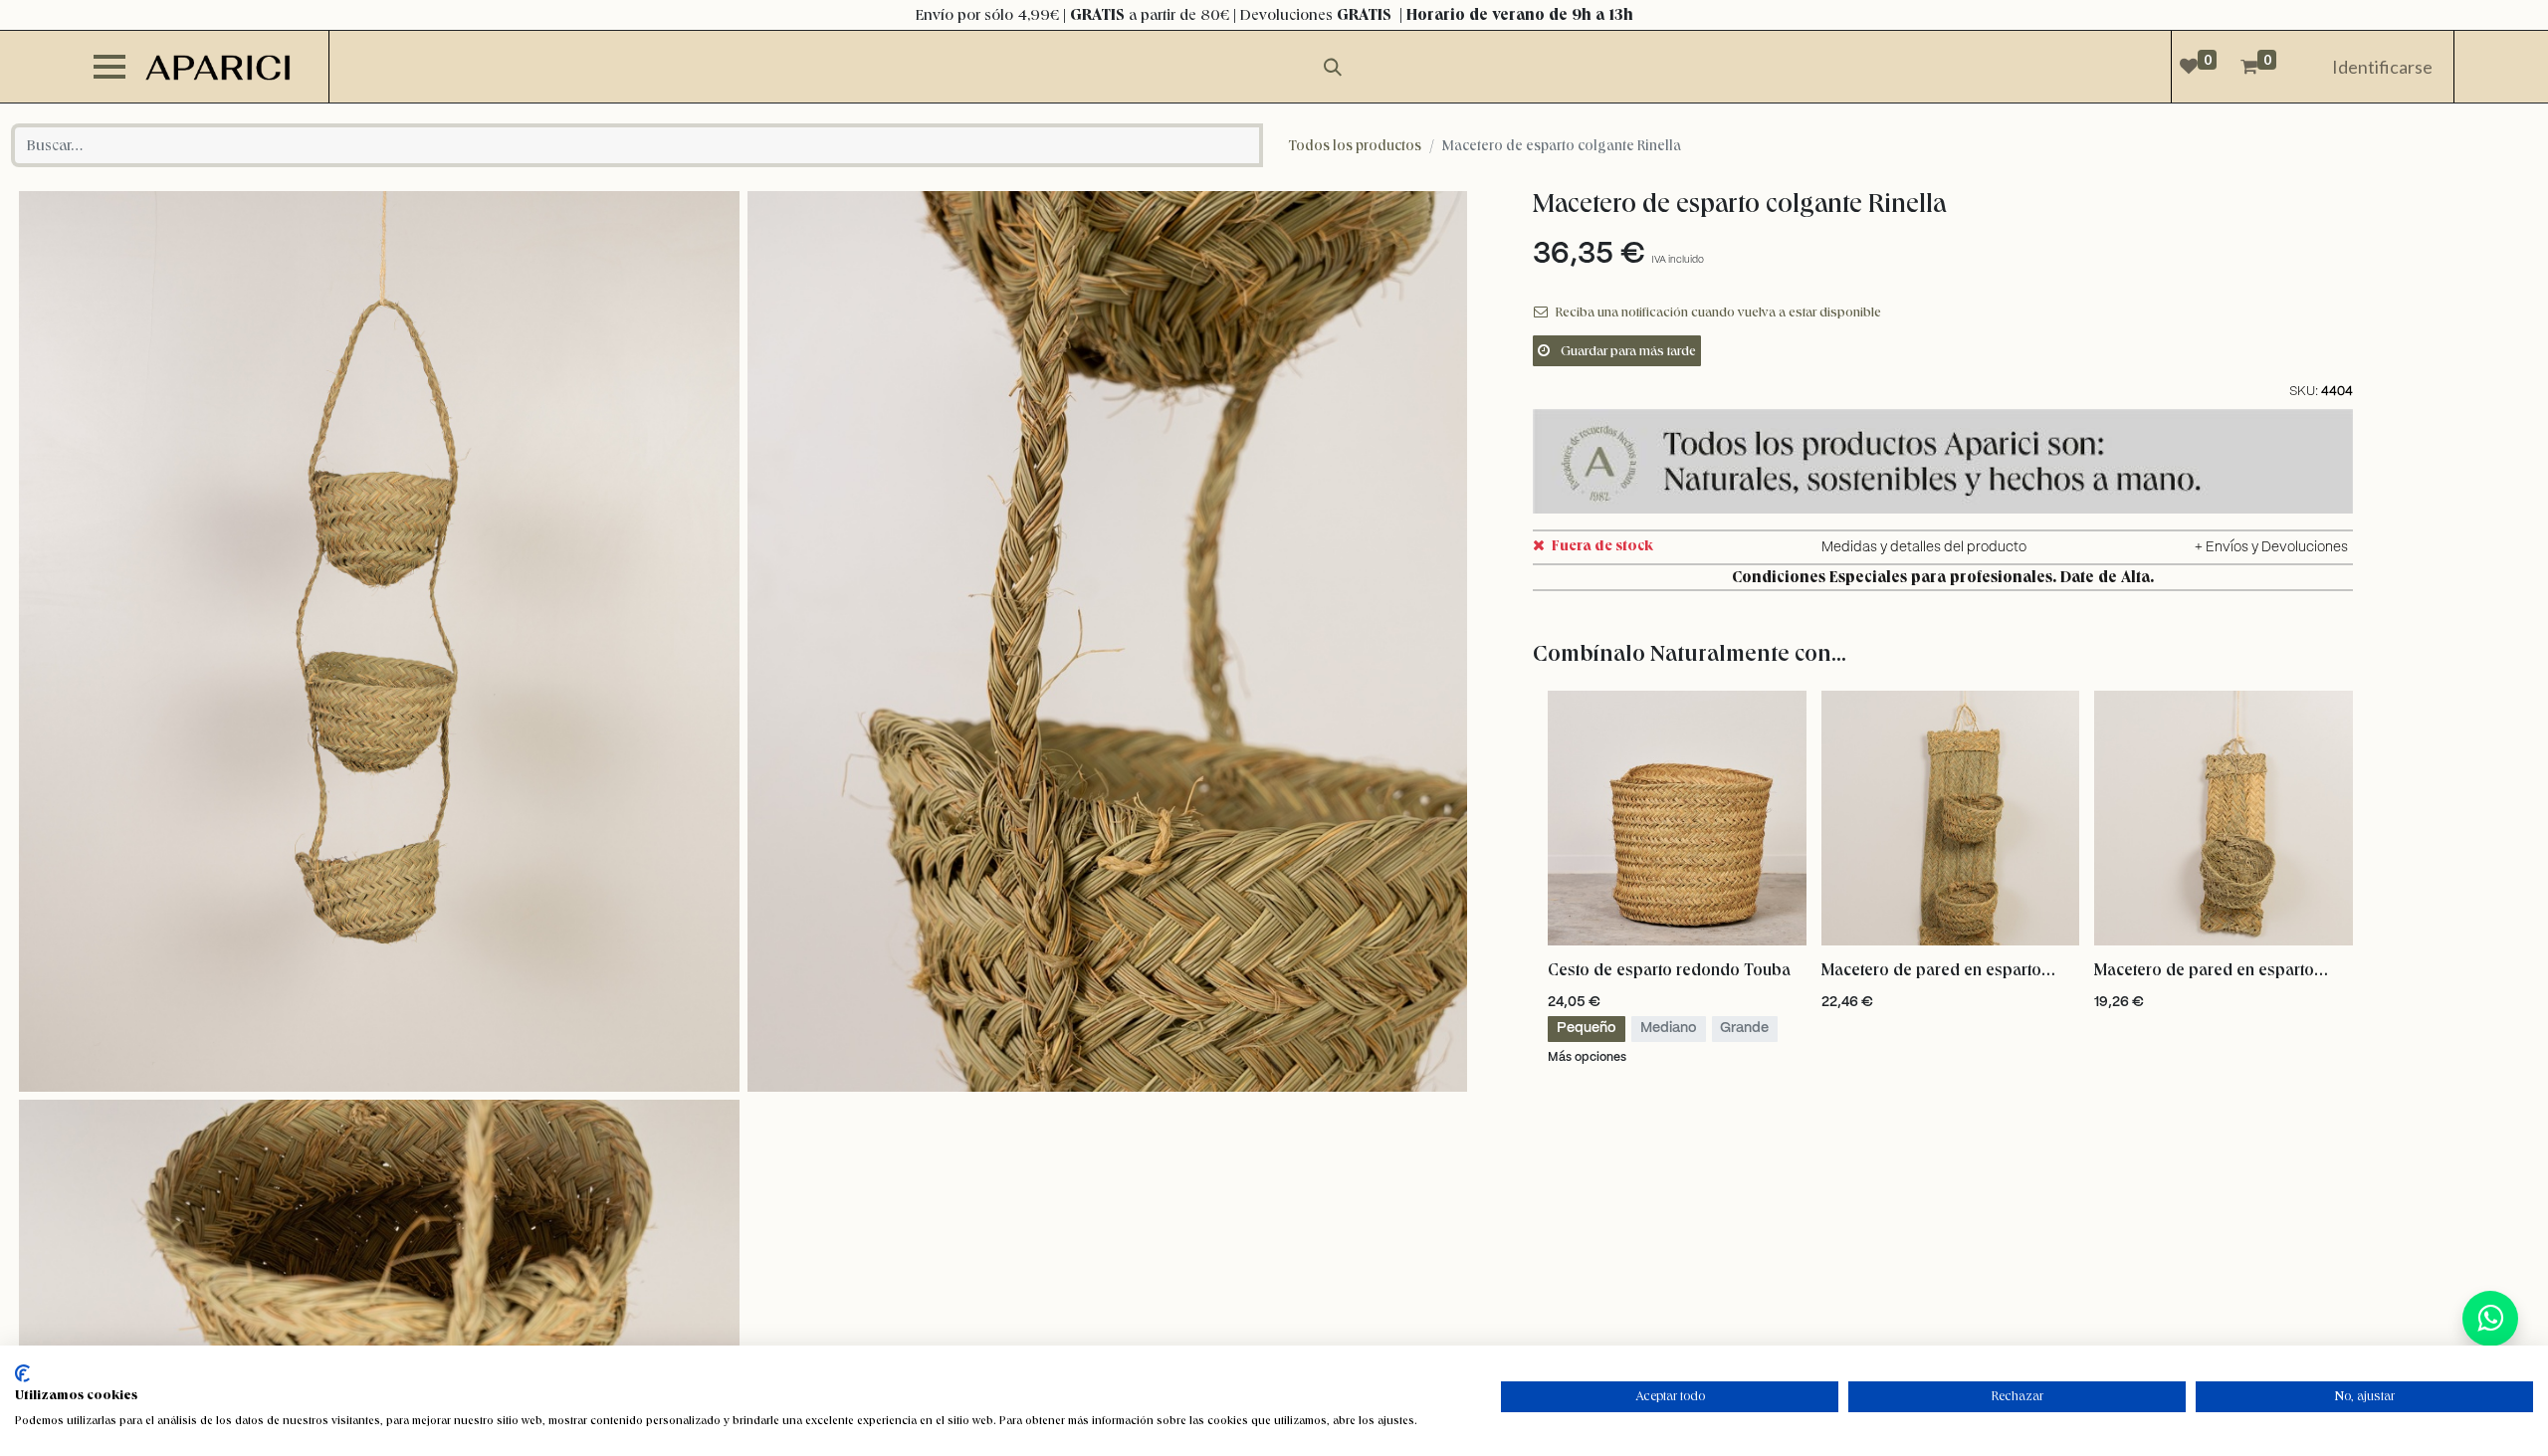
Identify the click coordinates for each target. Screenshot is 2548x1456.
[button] (2060, 968)
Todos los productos (1355, 145)
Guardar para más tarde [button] (1627, 350)
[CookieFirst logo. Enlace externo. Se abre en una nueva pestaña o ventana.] (22, 1373)
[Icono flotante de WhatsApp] (2490, 1319)
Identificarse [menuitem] (2382, 67)
